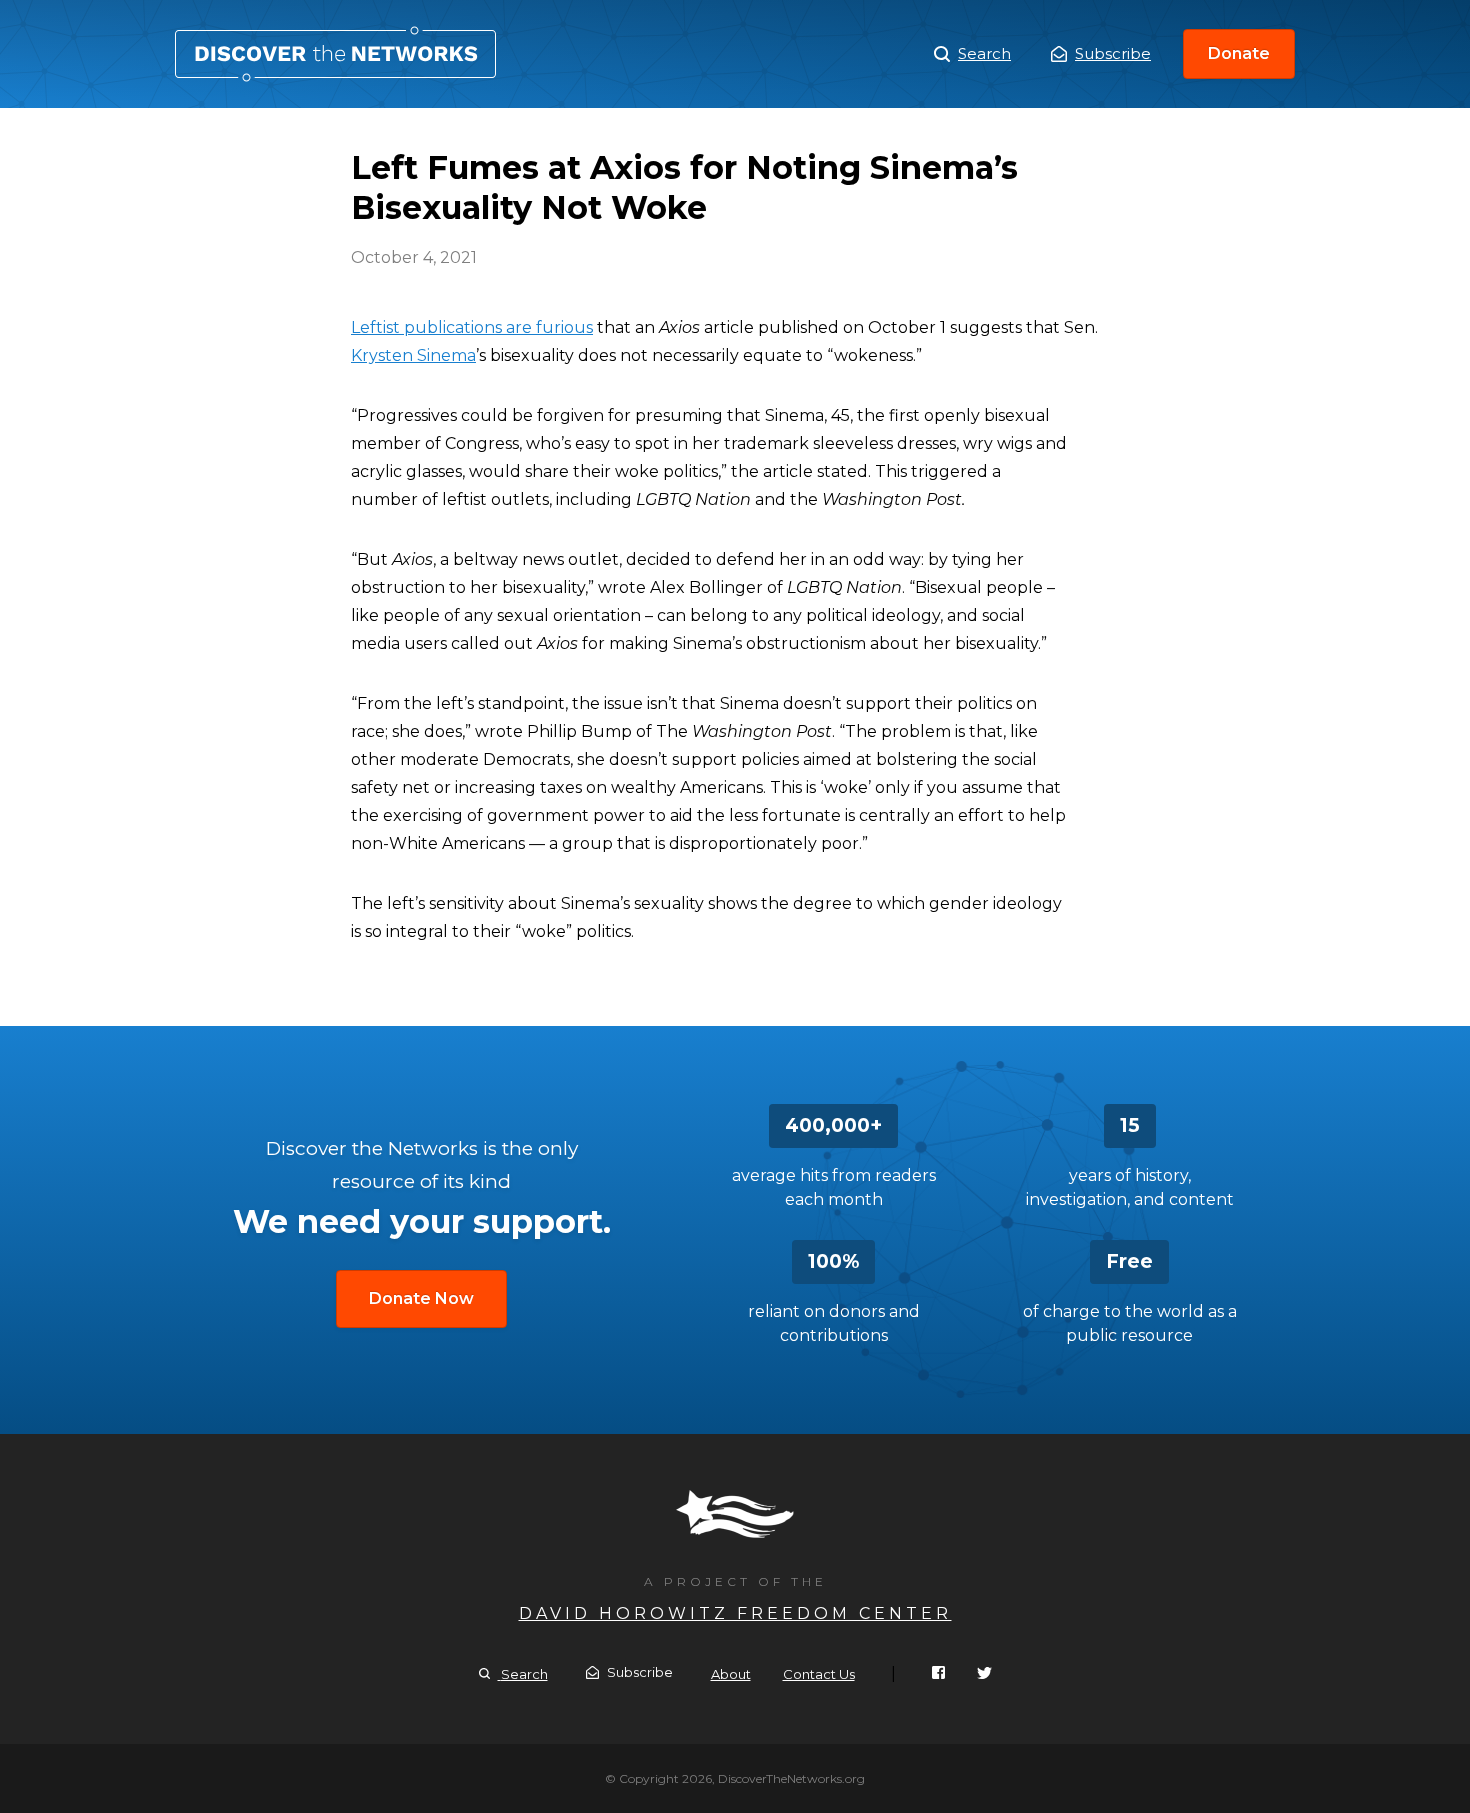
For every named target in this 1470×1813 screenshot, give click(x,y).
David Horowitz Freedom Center (735, 1613)
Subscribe (1113, 53)
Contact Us (819, 1674)
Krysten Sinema (413, 355)
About (731, 1674)
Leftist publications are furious (472, 327)
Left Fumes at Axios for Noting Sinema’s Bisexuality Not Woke (335, 54)
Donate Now (421, 1298)
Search (984, 53)
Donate (1239, 53)
